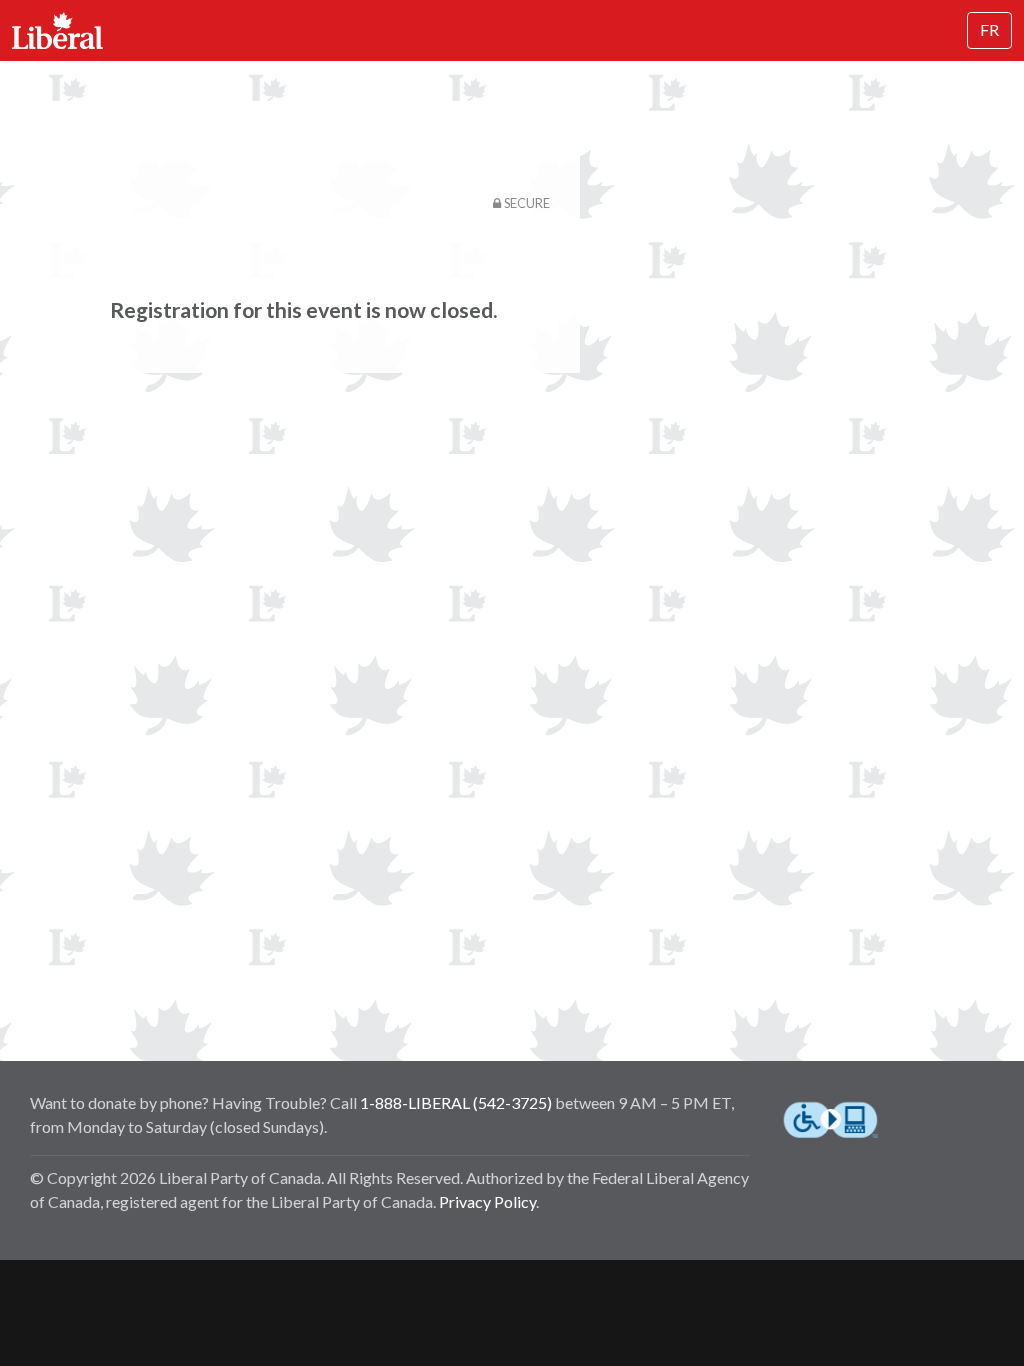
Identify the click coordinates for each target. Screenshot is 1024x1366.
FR (989, 29)
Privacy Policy (487, 1201)
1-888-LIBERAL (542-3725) (456, 1102)
